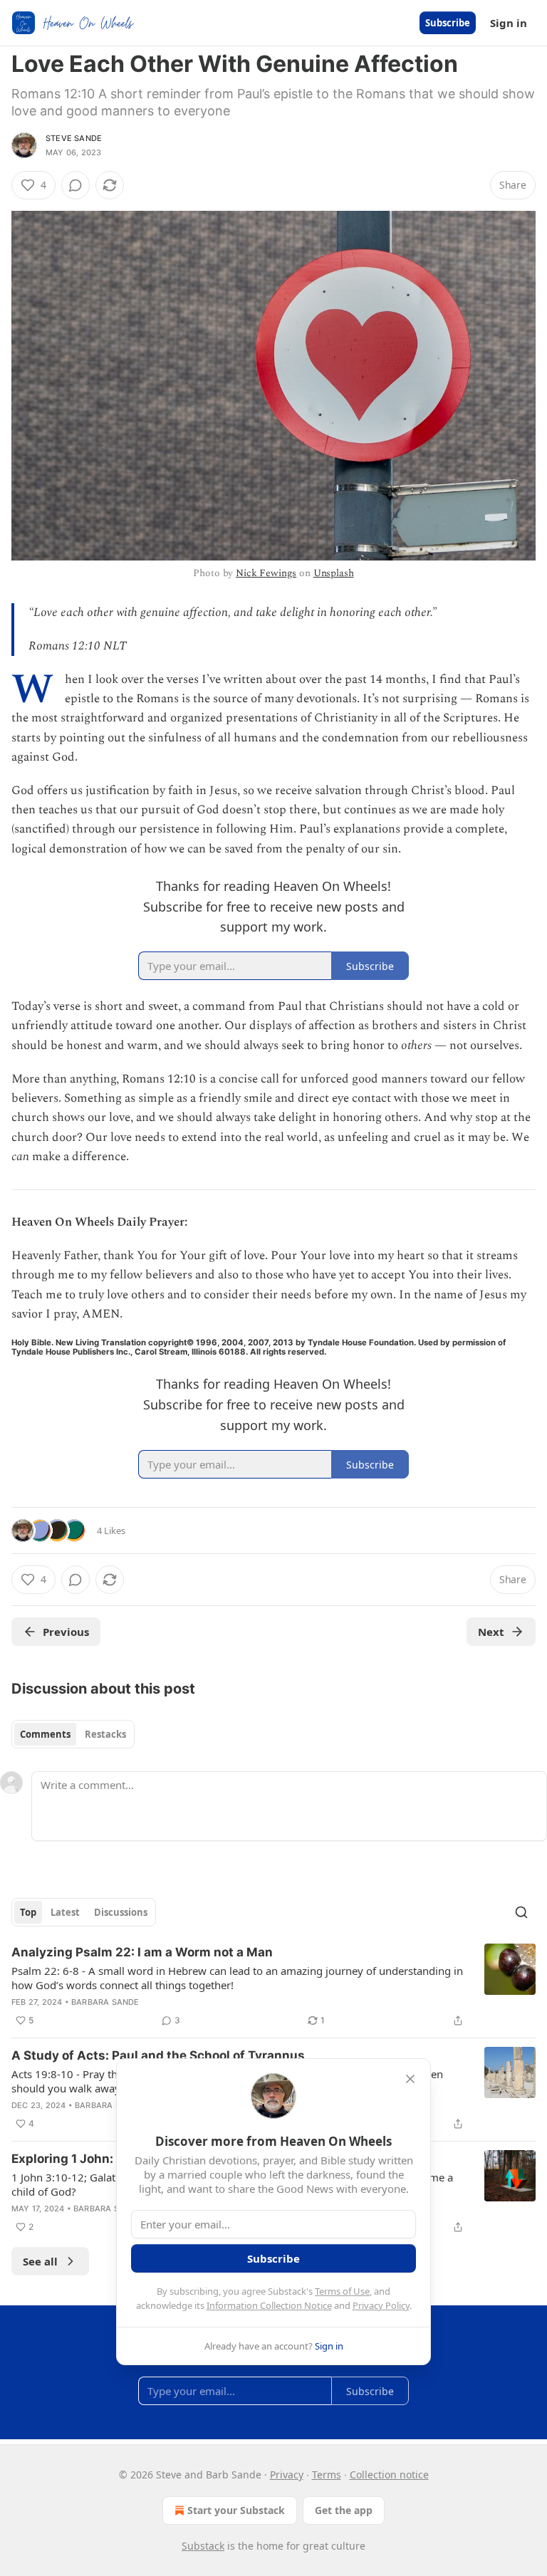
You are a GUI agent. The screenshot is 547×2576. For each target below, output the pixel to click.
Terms (327, 2475)
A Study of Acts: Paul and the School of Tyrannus (158, 2055)
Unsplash (334, 573)
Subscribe (448, 23)
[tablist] (73, 1734)
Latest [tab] (65, 1912)
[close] (410, 2079)
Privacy (287, 2475)
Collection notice (389, 2475)
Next (491, 1632)
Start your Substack (236, 2510)
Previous (66, 1632)
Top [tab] (28, 1912)
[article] (273, 1986)
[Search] (521, 1912)
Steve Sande (74, 138)
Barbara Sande (105, 2002)
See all (40, 2261)
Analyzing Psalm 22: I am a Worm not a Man (142, 1952)
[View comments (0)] (75, 185)
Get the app (344, 2510)
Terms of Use (342, 2291)
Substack (203, 2546)
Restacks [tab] (105, 1734)
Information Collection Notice (269, 2305)
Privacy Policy (381, 2305)
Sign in (509, 23)
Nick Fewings (266, 573)
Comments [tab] (45, 1734)
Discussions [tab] (121, 1912)
